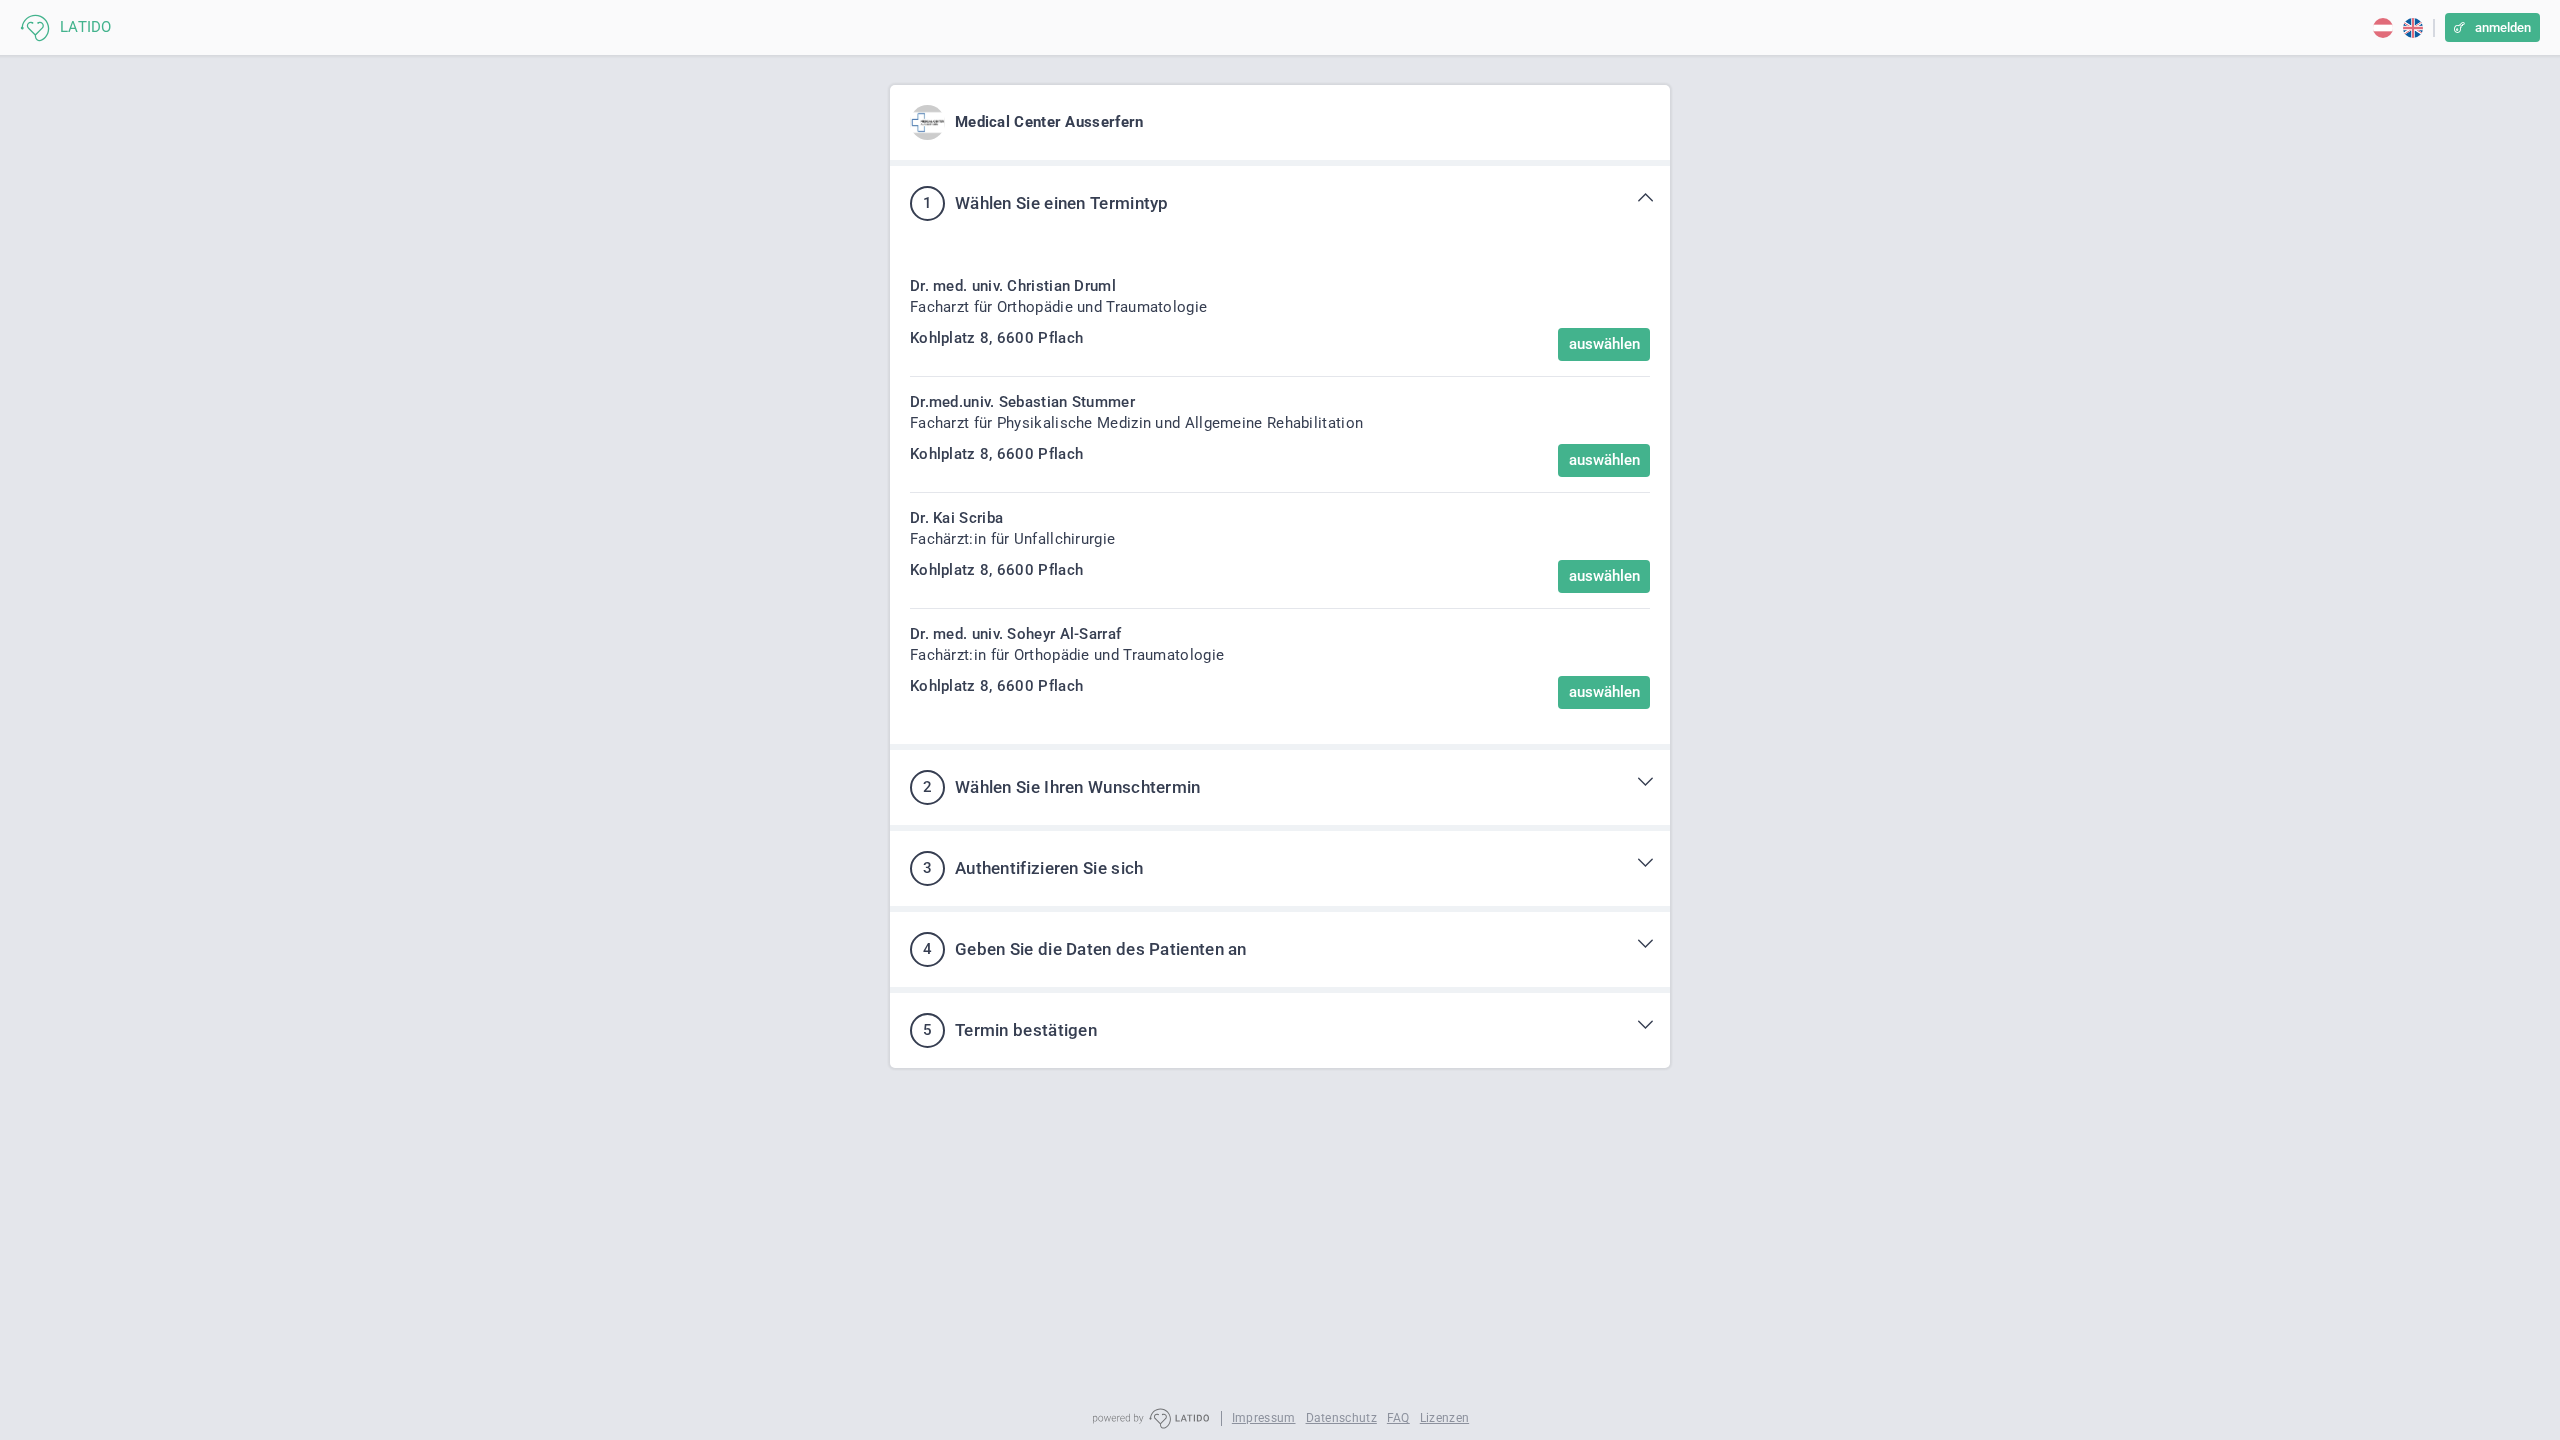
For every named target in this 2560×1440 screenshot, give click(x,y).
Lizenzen (1444, 1418)
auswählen (1604, 344)
